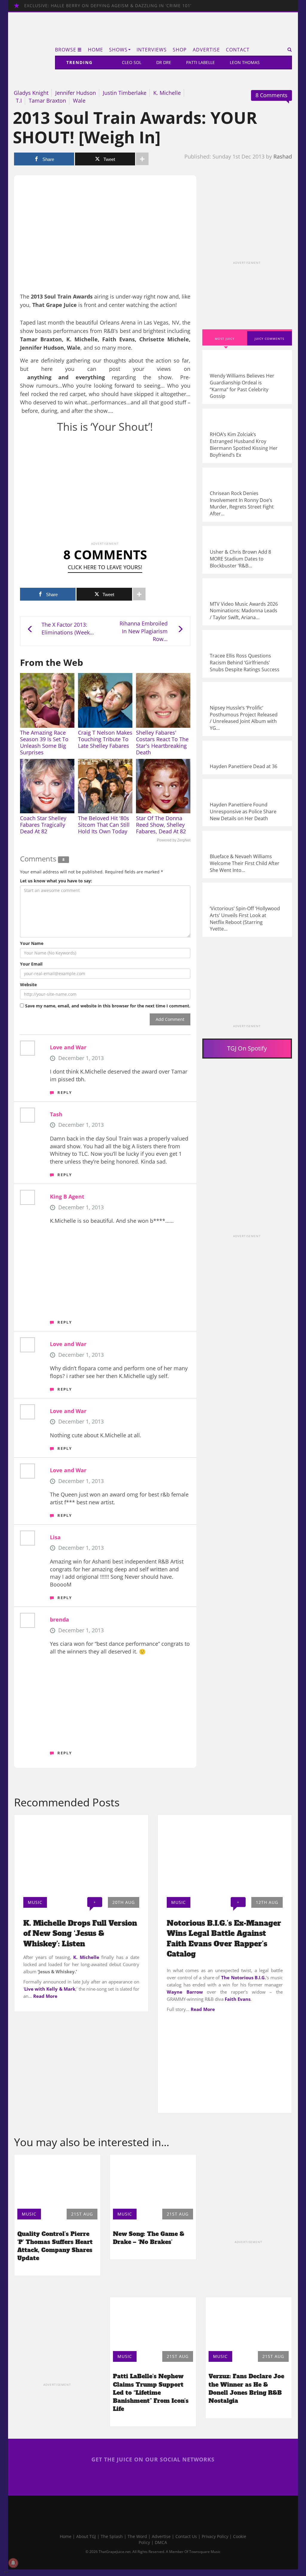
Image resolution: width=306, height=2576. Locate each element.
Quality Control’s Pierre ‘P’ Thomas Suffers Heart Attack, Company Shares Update (55, 2246)
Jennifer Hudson (76, 93)
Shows (118, 50)
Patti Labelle (201, 62)
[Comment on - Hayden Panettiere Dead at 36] (247, 758)
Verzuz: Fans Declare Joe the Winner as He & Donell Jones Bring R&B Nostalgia (246, 2388)
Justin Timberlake (125, 93)
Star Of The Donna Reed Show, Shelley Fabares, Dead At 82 (161, 825)
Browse (66, 50)
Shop (180, 50)
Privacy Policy (215, 2536)
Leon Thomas (245, 62)
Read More (45, 1996)
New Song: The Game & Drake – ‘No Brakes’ (149, 2238)
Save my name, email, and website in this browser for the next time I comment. (108, 1006)
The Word (137, 2536)
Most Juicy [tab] (225, 339)
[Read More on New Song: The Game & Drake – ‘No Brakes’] (153, 2180)
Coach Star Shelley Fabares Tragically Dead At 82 (43, 825)
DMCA (161, 2542)
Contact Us (186, 2536)
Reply (65, 1092)
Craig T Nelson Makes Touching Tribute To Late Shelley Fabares (105, 739)
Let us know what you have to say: (56, 881)
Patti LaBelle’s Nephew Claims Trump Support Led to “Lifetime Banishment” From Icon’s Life (151, 2392)
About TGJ (86, 2536)
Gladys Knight (31, 93)
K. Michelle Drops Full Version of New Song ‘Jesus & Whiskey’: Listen (80, 1933)
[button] (288, 50)
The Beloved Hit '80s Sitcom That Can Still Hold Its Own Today (104, 825)
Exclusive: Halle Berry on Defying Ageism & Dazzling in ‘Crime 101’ (108, 6)
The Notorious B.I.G (243, 1977)
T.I (19, 101)
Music (35, 1902)
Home (95, 50)
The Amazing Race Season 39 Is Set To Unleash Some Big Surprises (44, 742)
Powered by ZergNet (174, 840)
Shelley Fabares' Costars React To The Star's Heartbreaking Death (162, 742)
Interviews (152, 50)
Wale (79, 101)
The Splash (112, 2536)
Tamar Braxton (47, 101)
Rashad (283, 156)
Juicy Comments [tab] (269, 339)
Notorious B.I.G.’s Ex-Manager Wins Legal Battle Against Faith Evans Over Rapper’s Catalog (224, 1939)
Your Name (32, 943)
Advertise (206, 50)
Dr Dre (164, 62)
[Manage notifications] (13, 2563)
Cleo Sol (132, 62)
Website (28, 985)
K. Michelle (167, 93)
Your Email (31, 964)
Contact (238, 50)
